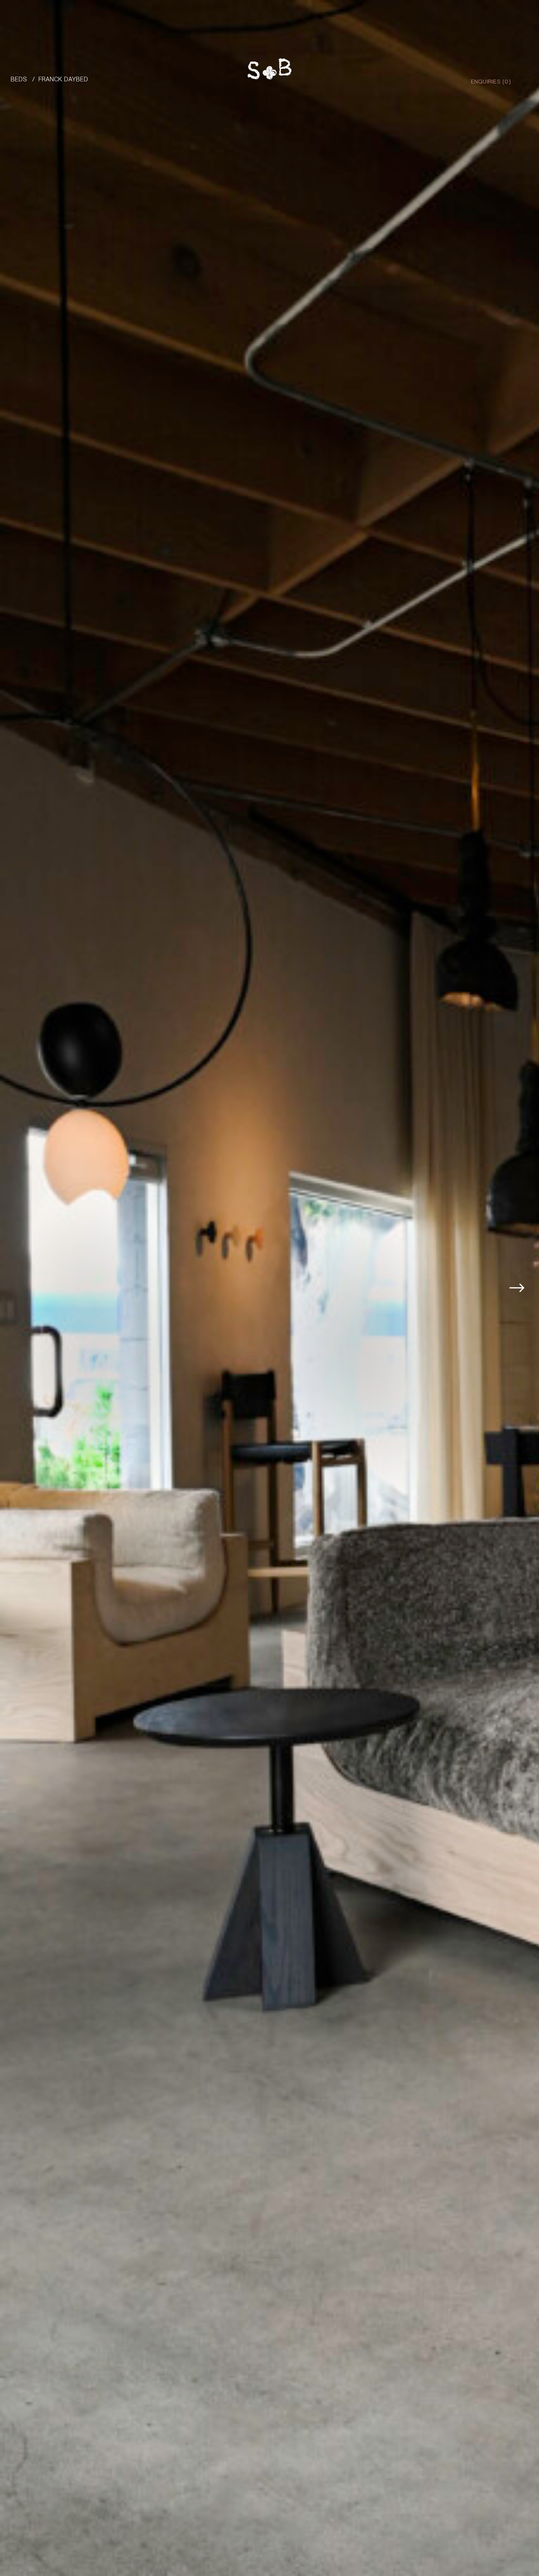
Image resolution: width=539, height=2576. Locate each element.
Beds (19, 79)
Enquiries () (491, 81)
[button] (523, 1288)
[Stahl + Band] (269, 71)
